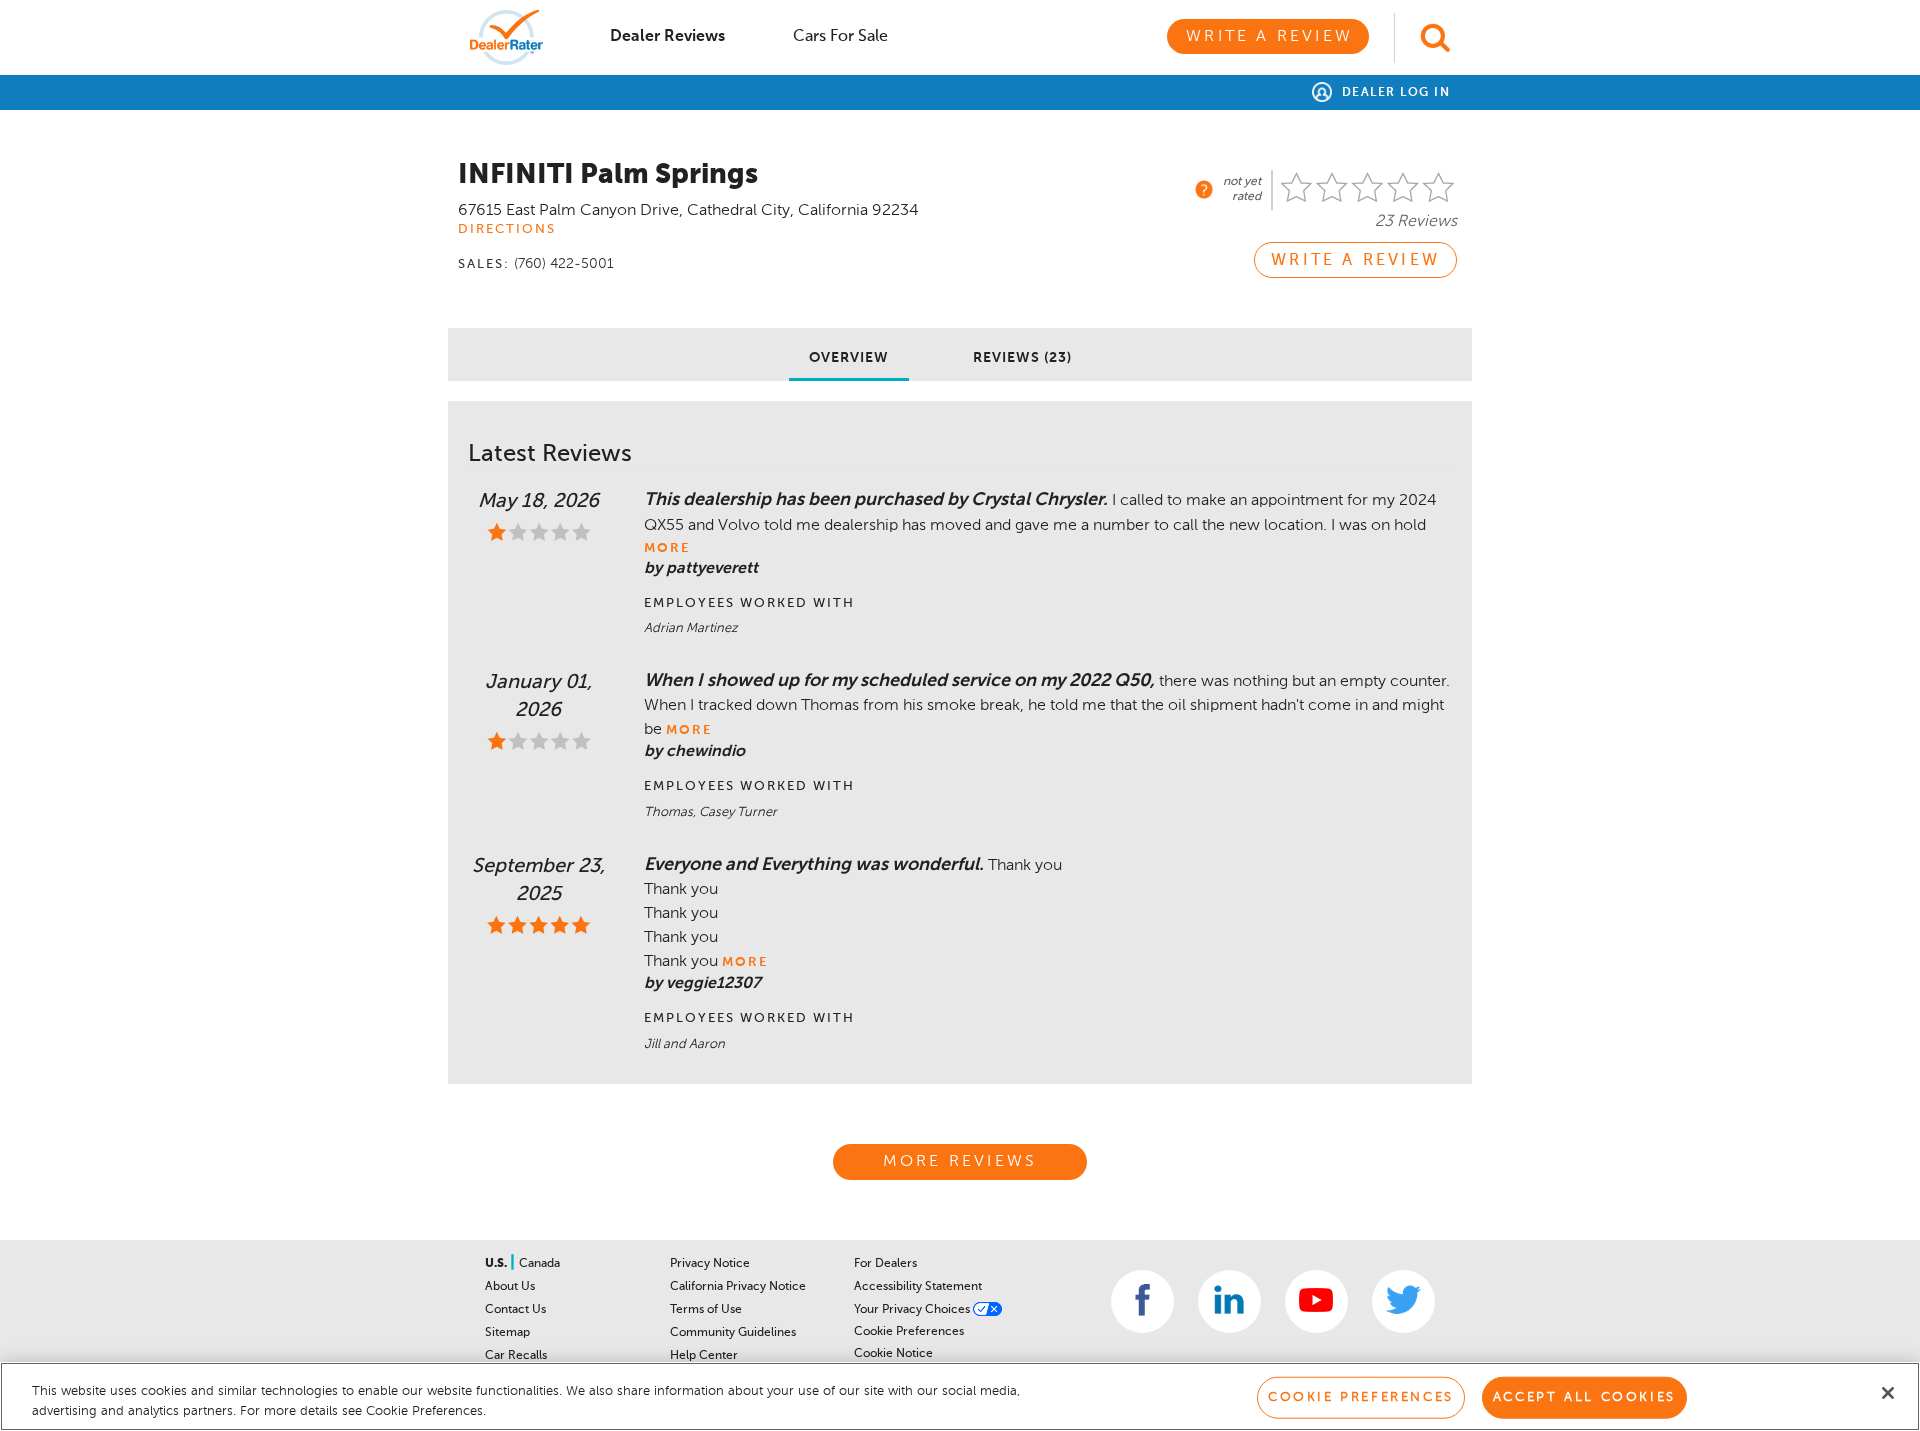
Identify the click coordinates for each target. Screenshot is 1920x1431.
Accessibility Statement (918, 1287)
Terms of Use (706, 1310)
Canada (539, 1264)
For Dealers (885, 1264)
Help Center (704, 1356)
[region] (960, 1396)
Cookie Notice (893, 1354)
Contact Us (515, 1310)
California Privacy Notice (738, 1287)
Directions (507, 229)
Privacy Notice (710, 1264)
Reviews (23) (1022, 358)
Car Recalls (516, 1356)
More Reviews (960, 1162)
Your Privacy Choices (913, 1310)
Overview (849, 358)
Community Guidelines (733, 1333)
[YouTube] (1316, 1301)
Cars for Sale (840, 37)
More (667, 548)
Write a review (1355, 261)
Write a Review (1269, 37)
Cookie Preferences (909, 1332)
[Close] (1888, 1393)
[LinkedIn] (1229, 1301)
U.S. (497, 1264)
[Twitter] (1403, 1301)
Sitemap (507, 1333)
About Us (510, 1287)
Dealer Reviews (667, 37)
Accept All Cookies (1584, 1397)
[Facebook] (1142, 1301)
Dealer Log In (1393, 93)
